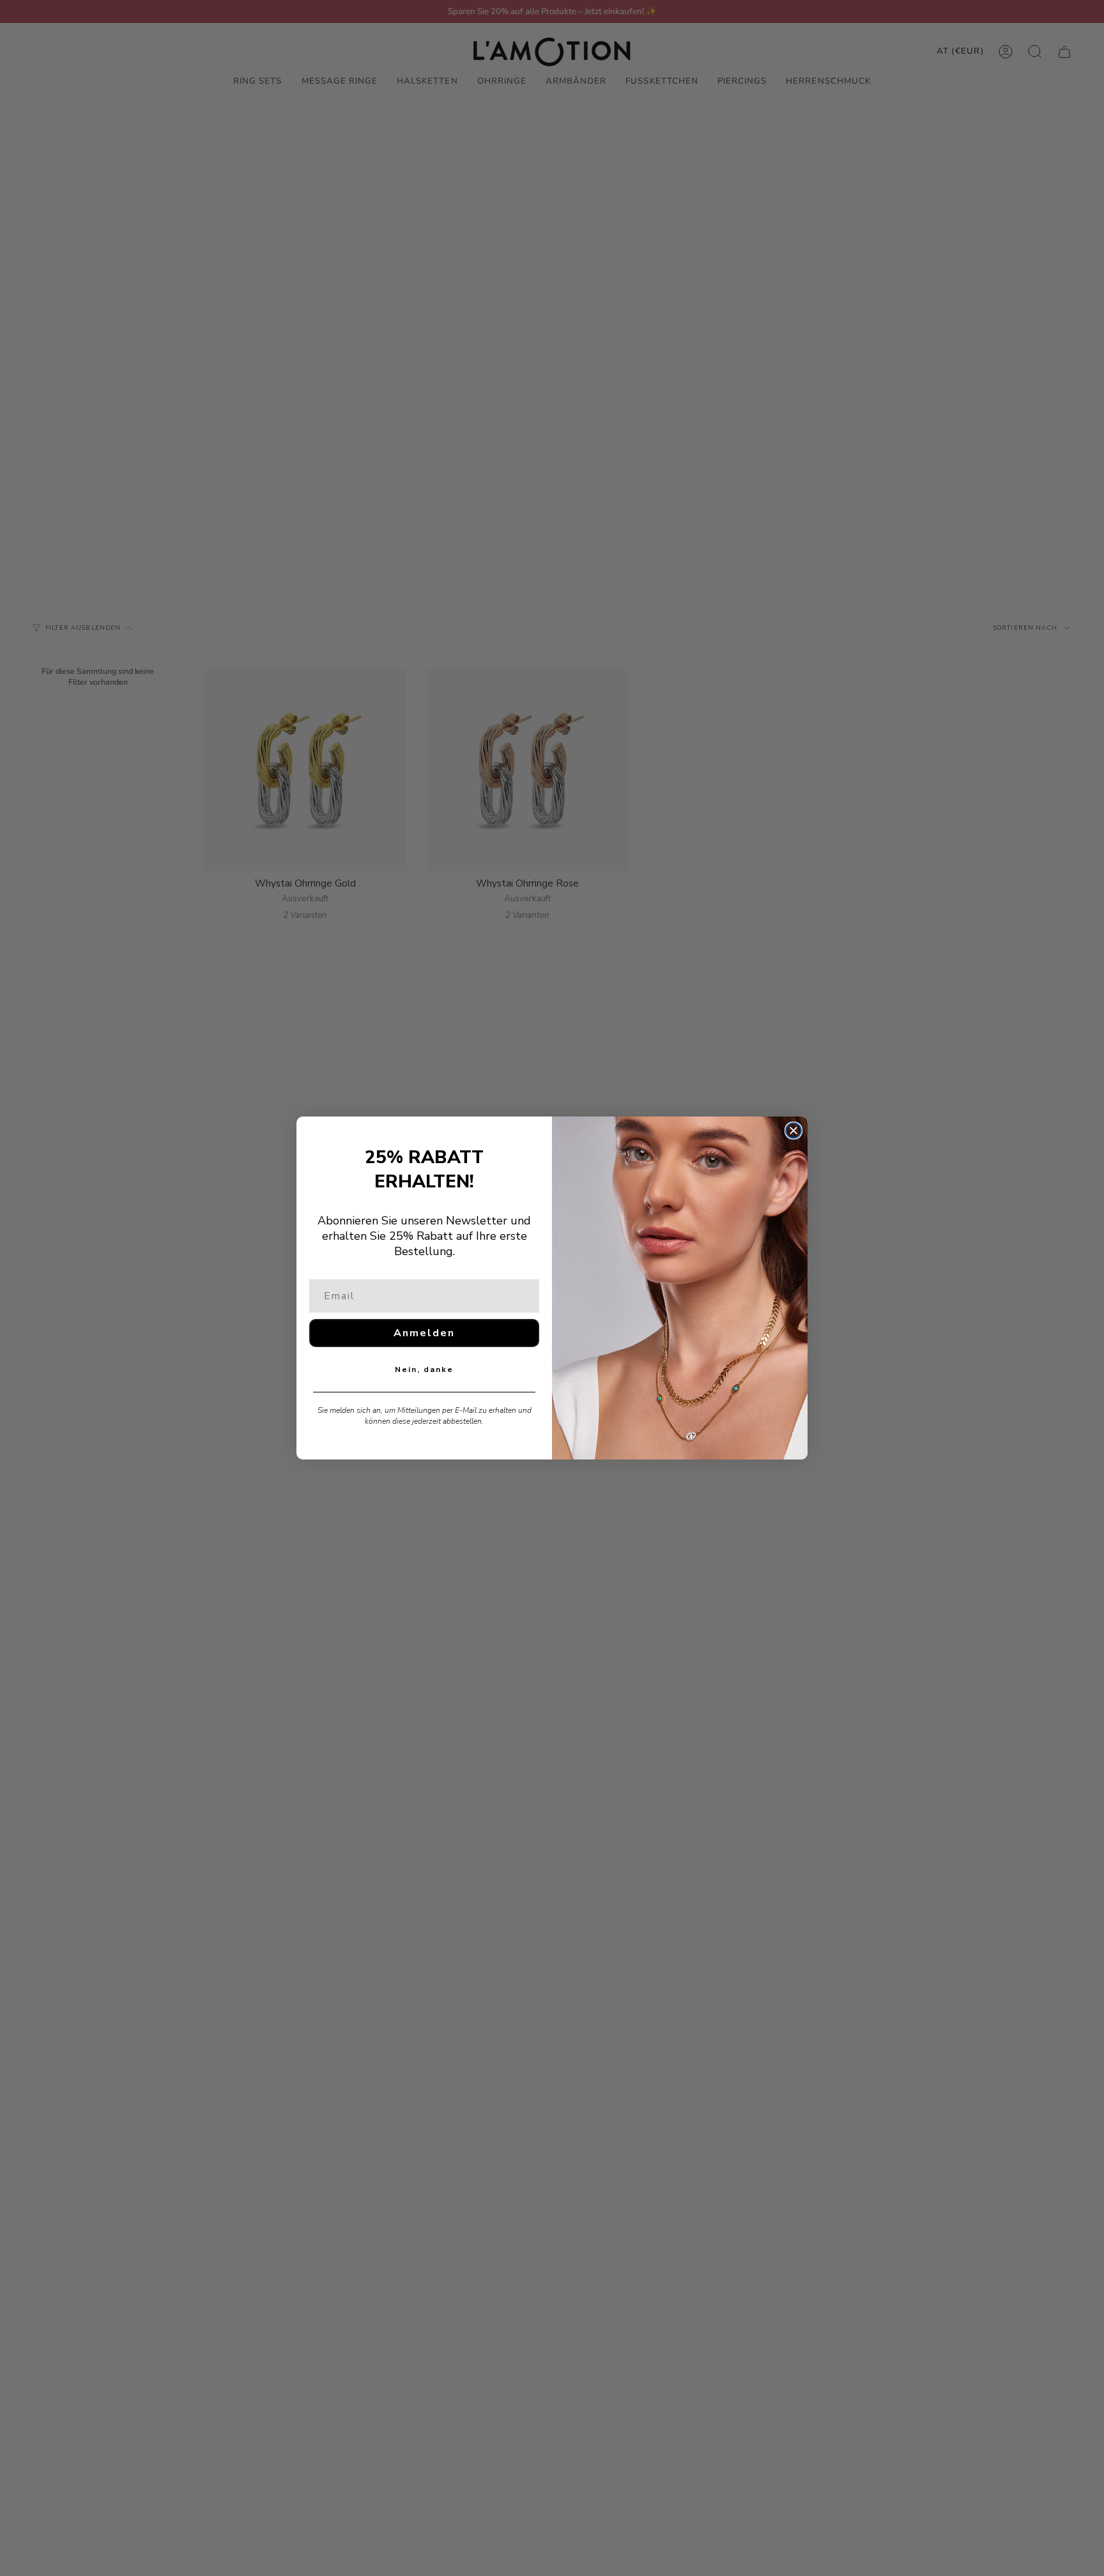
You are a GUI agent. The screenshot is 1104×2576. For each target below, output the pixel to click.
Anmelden (424, 1333)
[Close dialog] (793, 1131)
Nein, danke (424, 1369)
